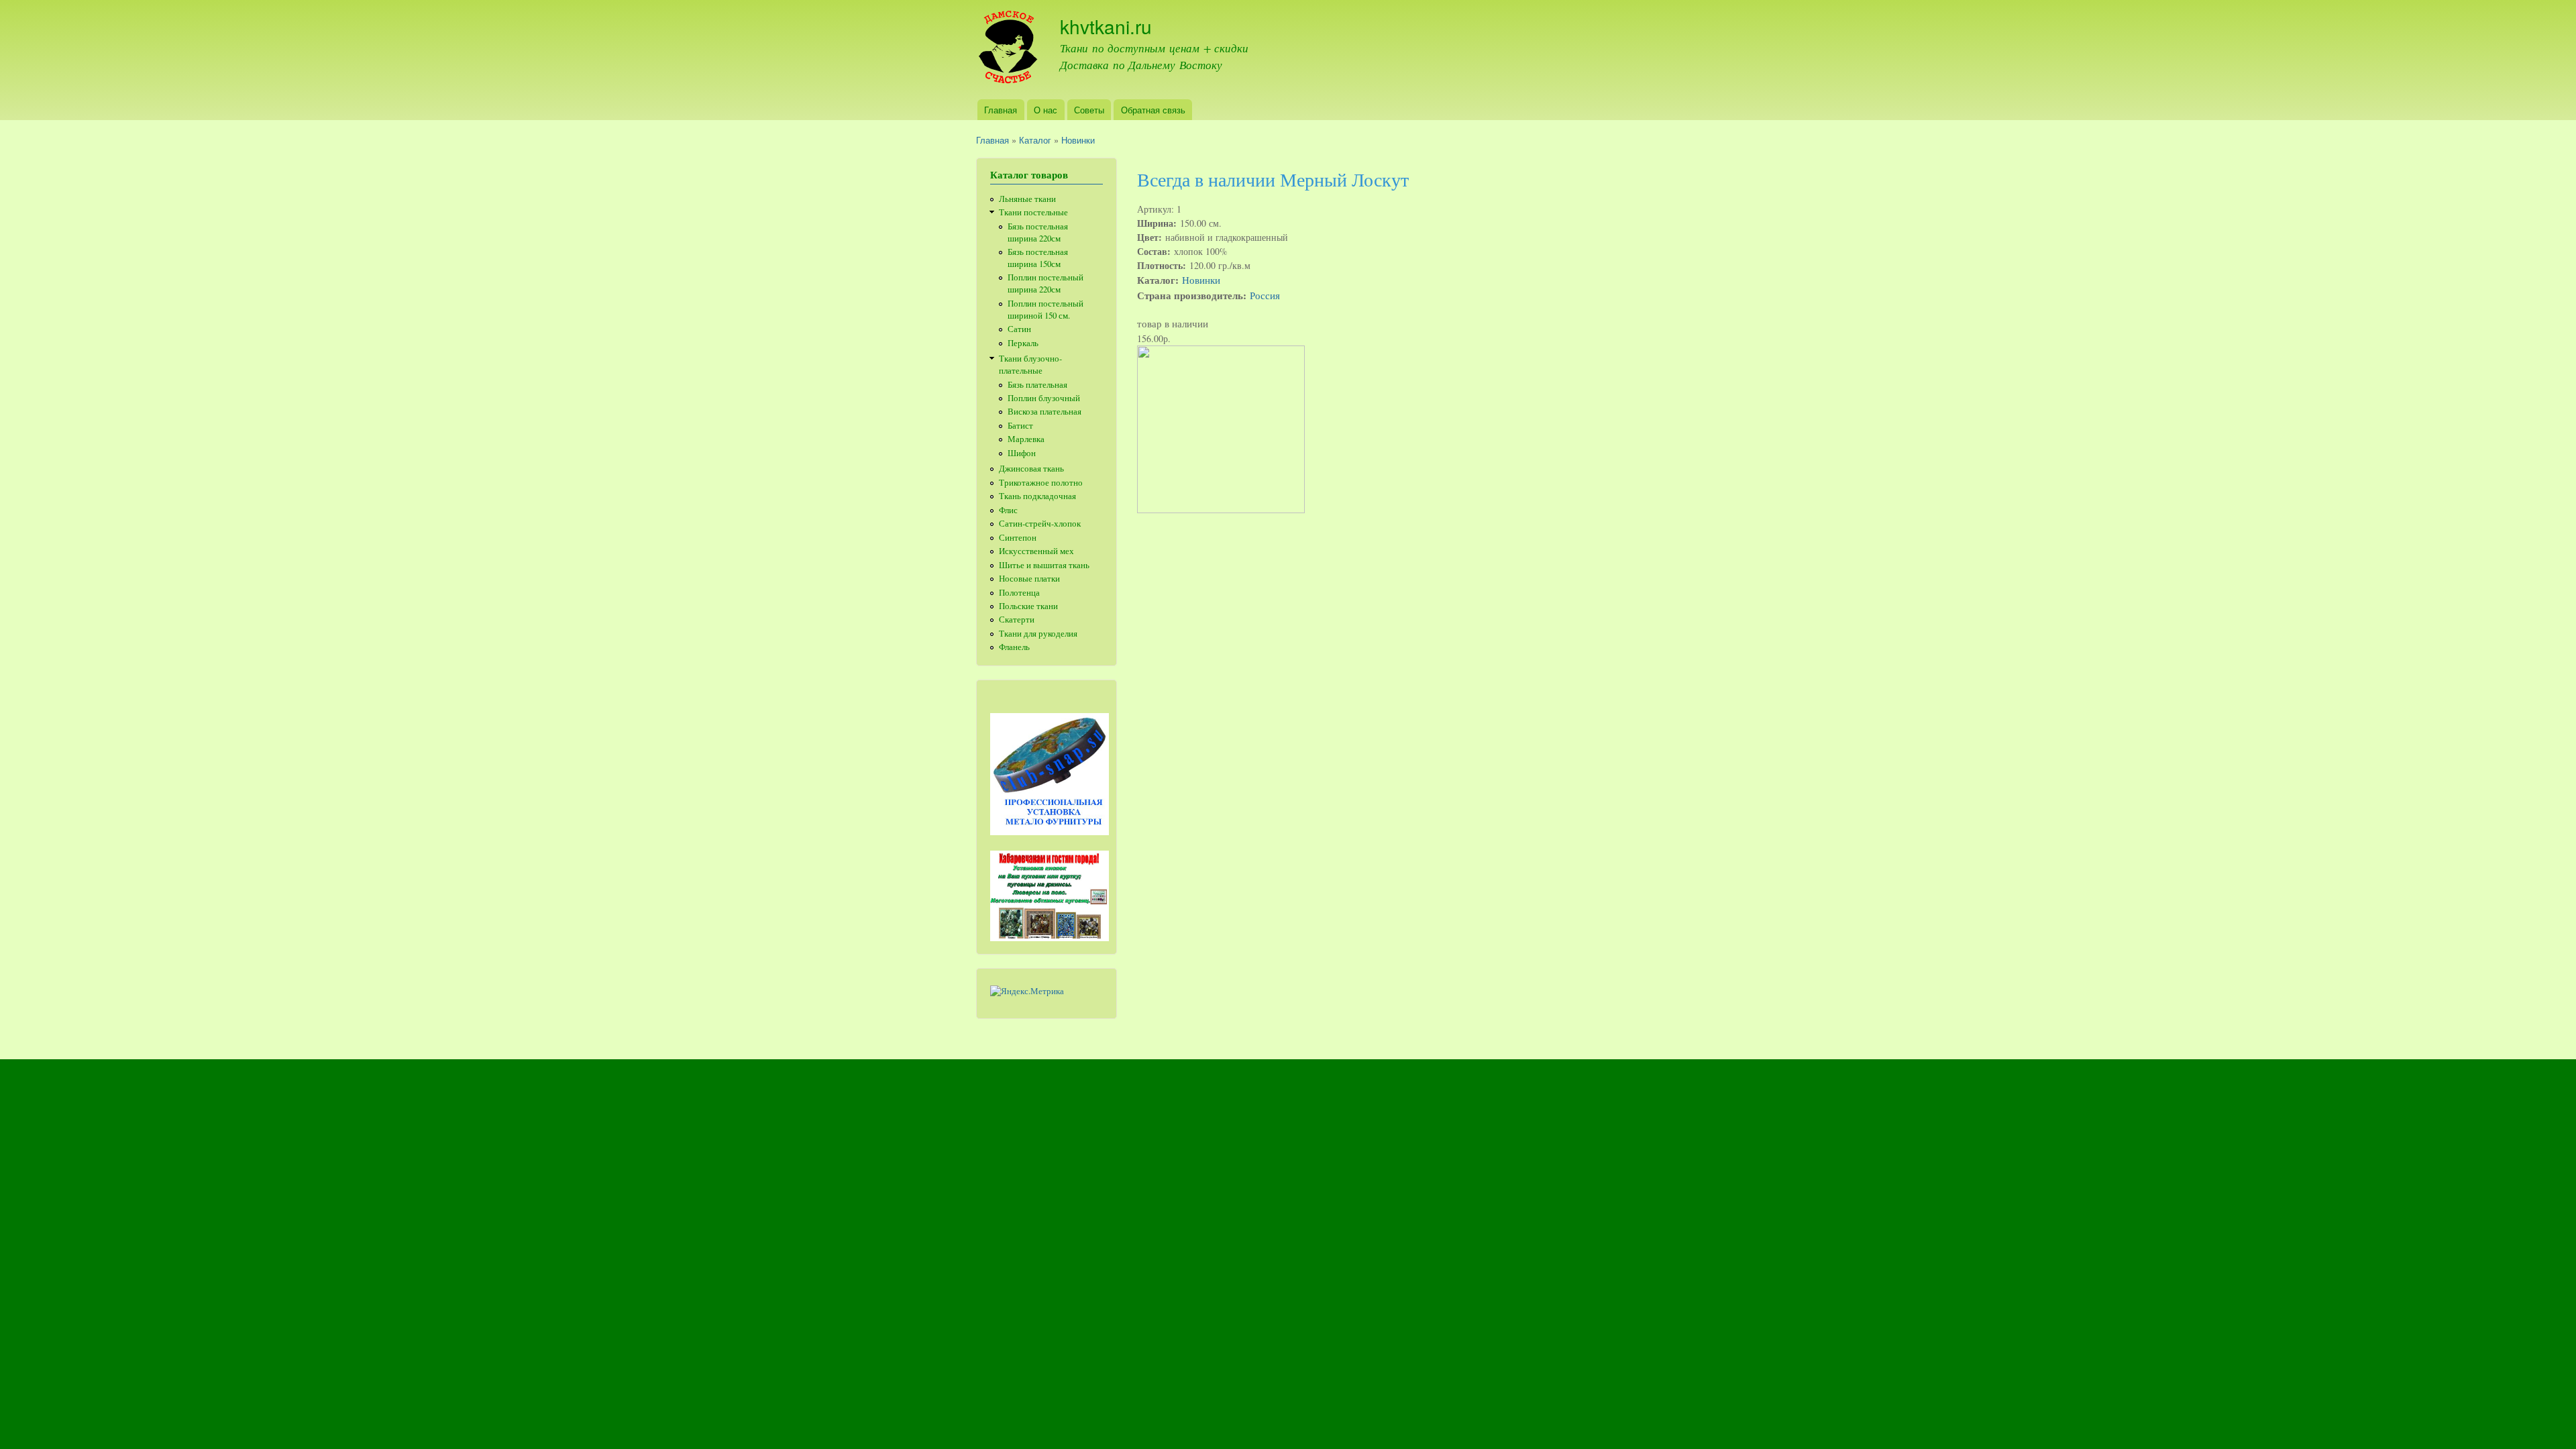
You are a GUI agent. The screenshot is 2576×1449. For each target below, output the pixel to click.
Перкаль (1023, 343)
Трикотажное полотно (1041, 483)
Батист (1020, 426)
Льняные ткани (1027, 199)
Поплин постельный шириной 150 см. (1045, 310)
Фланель (1014, 647)
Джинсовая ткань (1031, 469)
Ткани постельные (1033, 212)
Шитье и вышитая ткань (1044, 565)
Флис (1008, 510)
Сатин (1019, 329)
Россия (1265, 295)
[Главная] (1008, 50)
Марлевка (1026, 439)
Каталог (1035, 140)
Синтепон (1018, 538)
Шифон (1022, 453)
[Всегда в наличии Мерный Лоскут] (1221, 509)
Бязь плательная (1037, 385)
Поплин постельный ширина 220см (1045, 283)
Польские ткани (1028, 606)
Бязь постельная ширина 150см (1038, 258)
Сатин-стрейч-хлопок (1040, 524)
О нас (1045, 110)
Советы (1089, 110)
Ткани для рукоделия (1038, 634)
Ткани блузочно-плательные (1030, 365)
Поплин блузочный (1044, 398)
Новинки (1078, 140)
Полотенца (1019, 593)
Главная (1001, 110)
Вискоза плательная (1044, 412)
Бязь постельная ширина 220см (1038, 232)
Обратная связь (1153, 110)
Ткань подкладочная (1037, 496)
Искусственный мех (1036, 551)
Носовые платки (1029, 579)
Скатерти (1017, 620)
